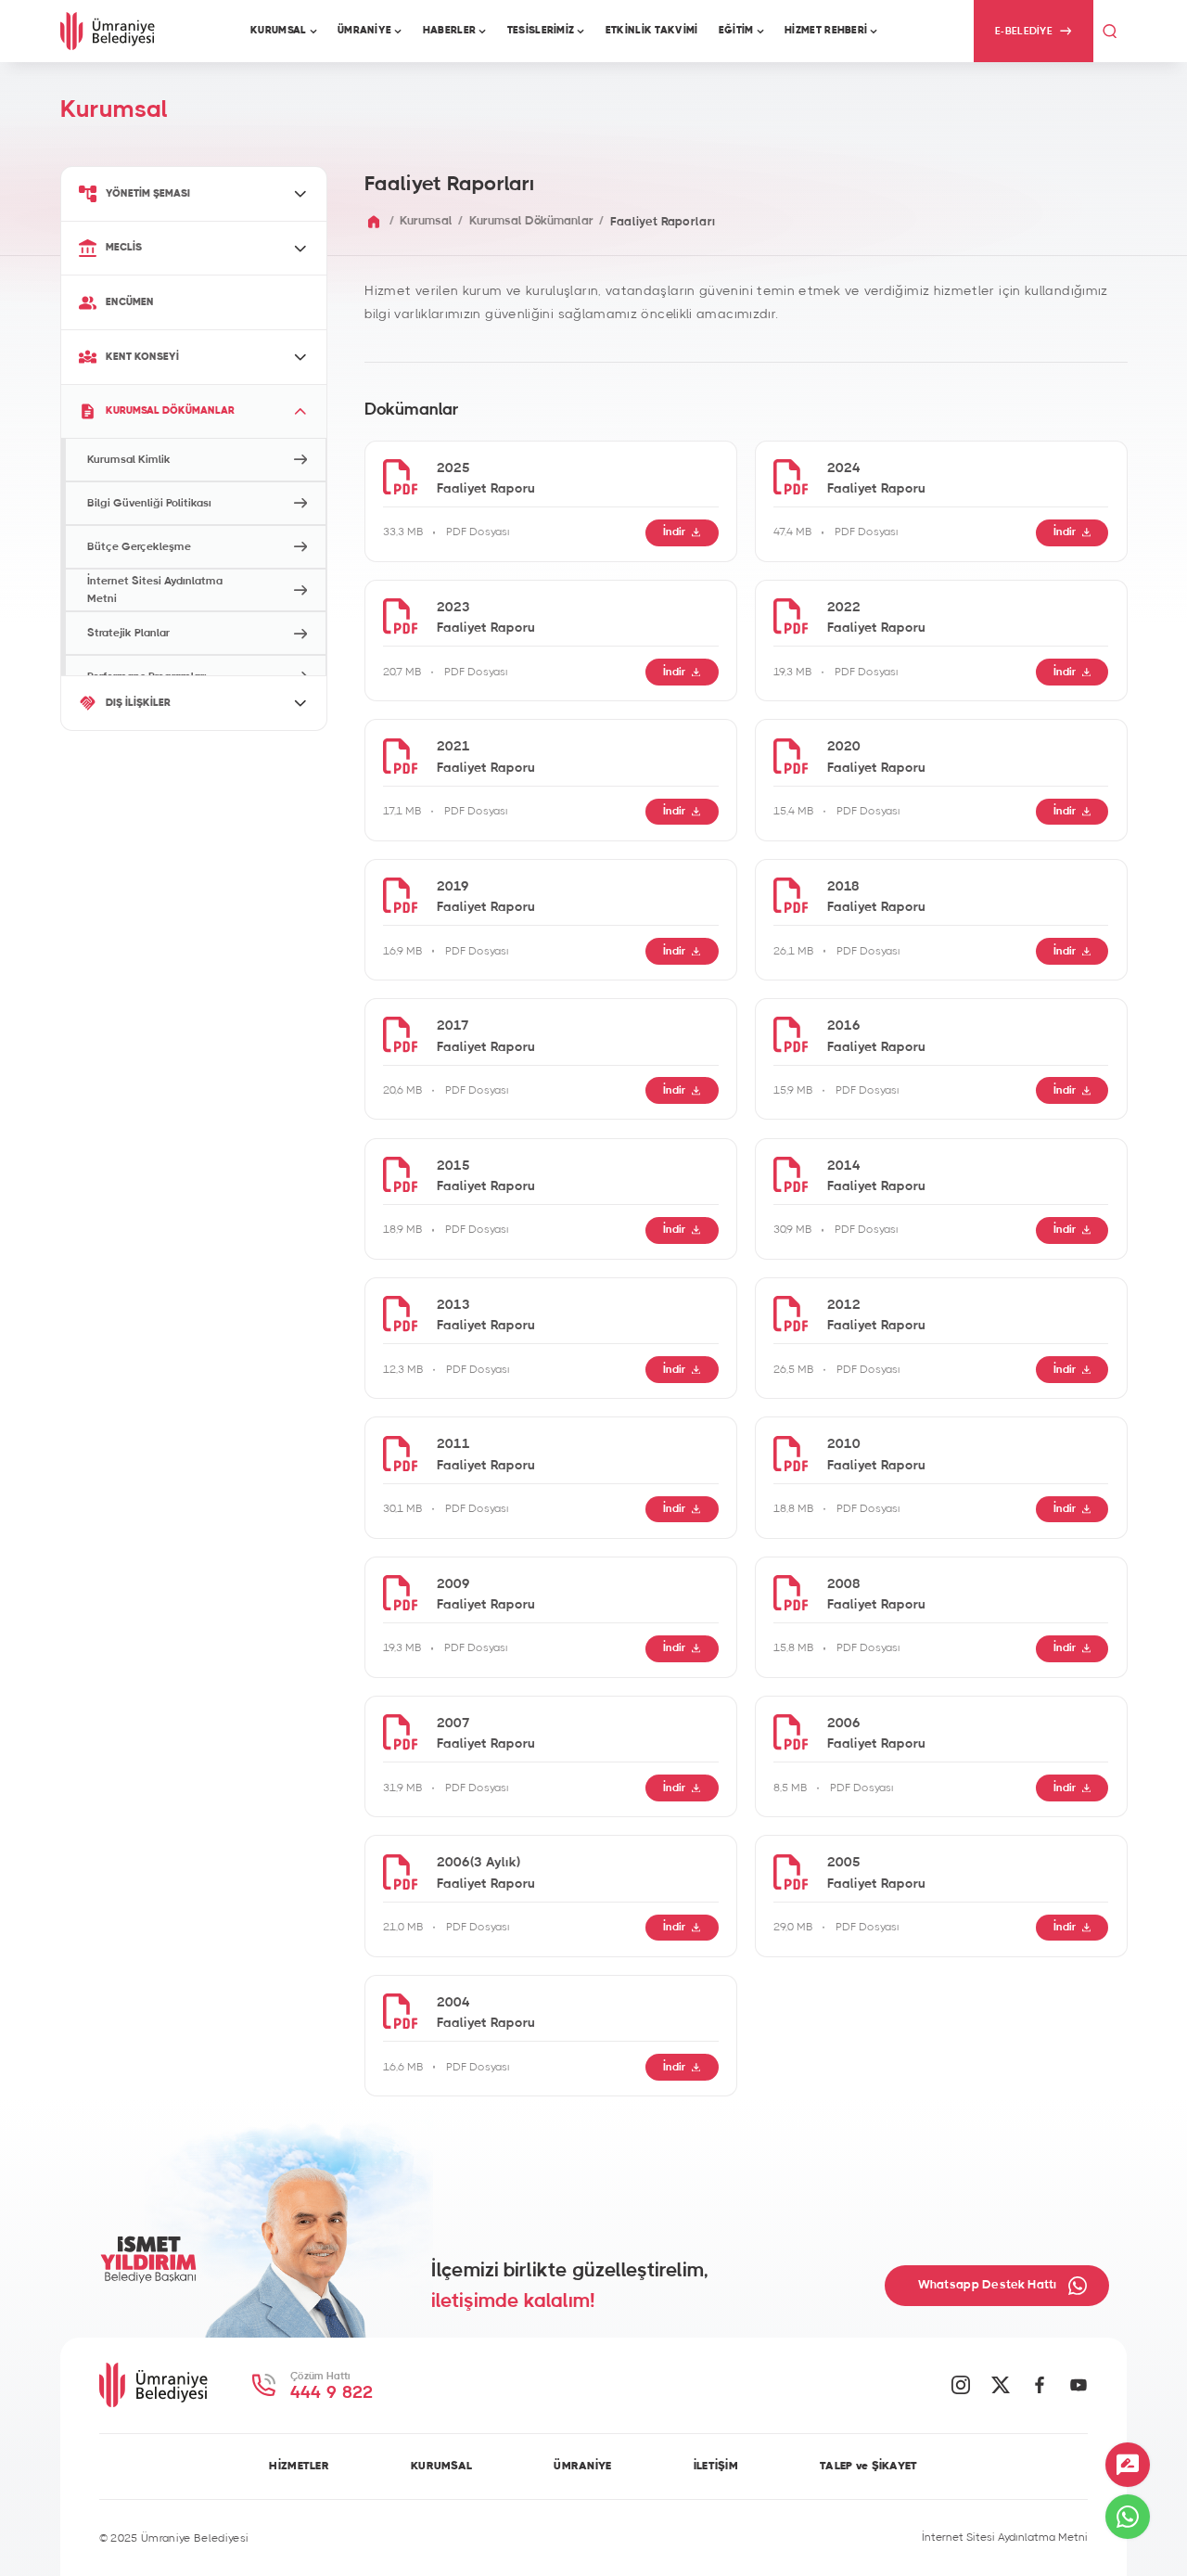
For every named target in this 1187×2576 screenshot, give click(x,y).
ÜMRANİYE (582, 2466)
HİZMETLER (299, 2466)
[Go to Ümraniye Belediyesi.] (374, 223)
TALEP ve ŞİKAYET (869, 2466)
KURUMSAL (441, 2466)
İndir (674, 532)
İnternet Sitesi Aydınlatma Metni (1005, 2537)
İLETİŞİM (716, 2466)
